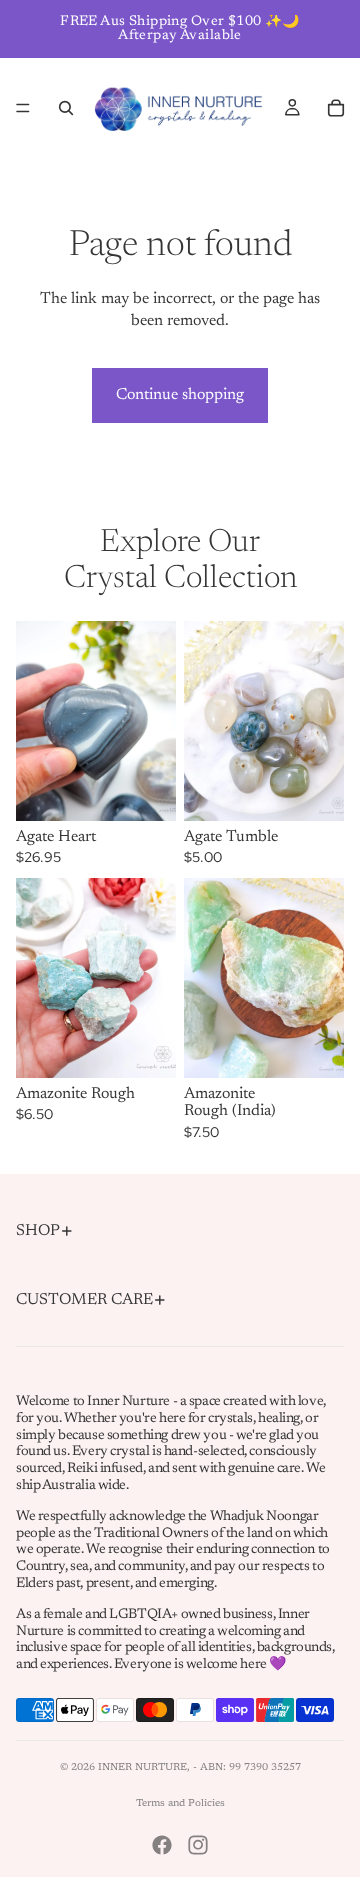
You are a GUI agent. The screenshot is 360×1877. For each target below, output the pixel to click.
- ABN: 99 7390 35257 (247, 1768)
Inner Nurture (142, 1768)
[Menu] (23, 108)
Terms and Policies (180, 1804)
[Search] (66, 108)
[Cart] (336, 108)
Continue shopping (180, 395)
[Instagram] (198, 1845)
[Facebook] (162, 1845)
